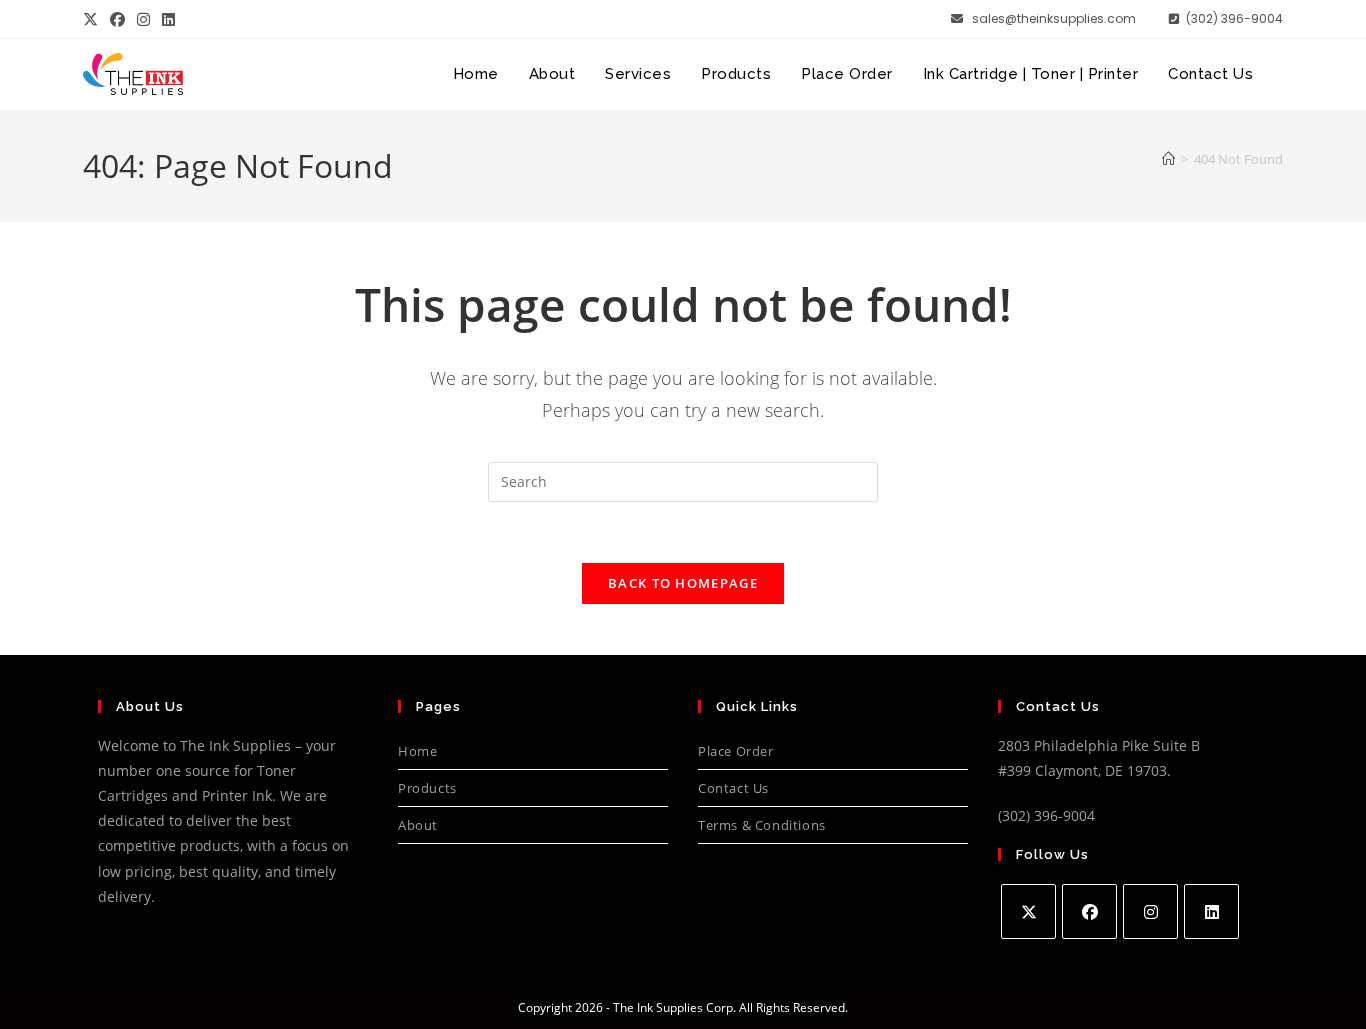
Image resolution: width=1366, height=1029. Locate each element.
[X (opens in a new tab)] (93, 19)
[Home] (1168, 159)
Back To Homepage (683, 583)
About (418, 825)
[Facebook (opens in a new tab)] (117, 19)
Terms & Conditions (762, 825)
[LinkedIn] (1211, 911)
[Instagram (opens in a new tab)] (143, 19)
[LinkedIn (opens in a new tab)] (168, 19)
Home (417, 751)
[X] (1028, 911)
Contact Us (733, 788)
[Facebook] (1089, 911)
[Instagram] (1150, 911)
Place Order (736, 751)
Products (427, 788)
